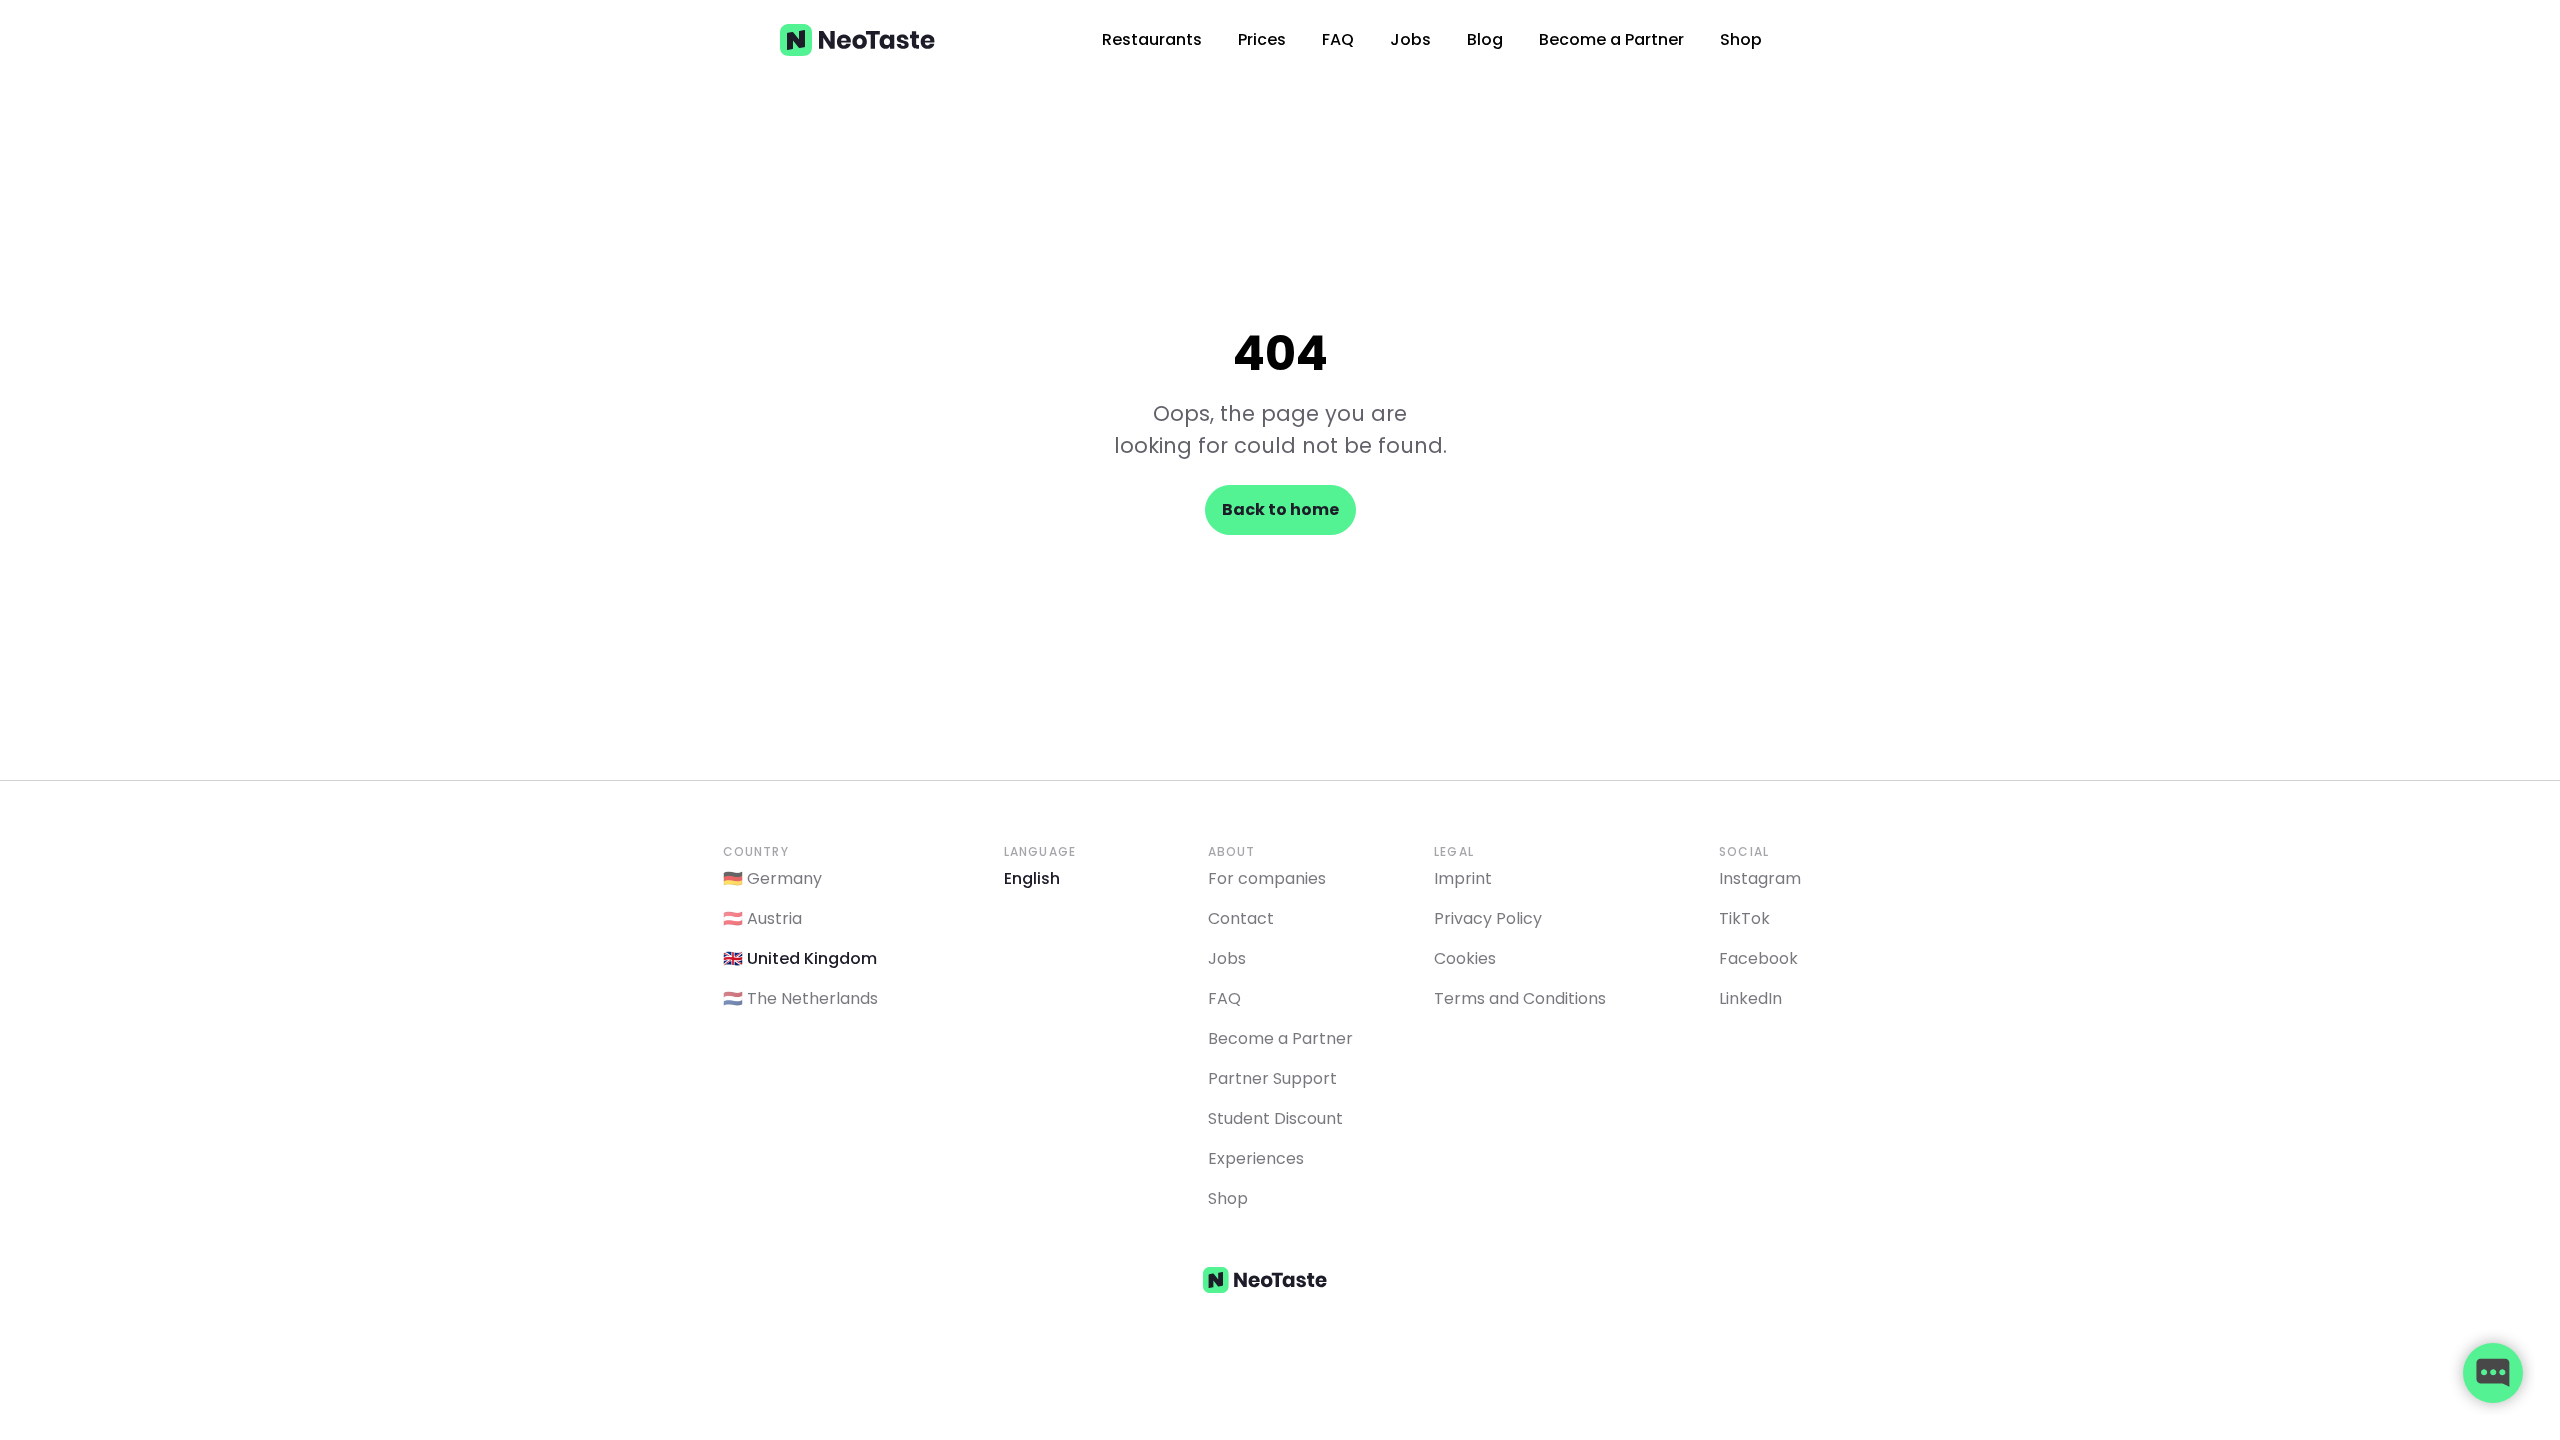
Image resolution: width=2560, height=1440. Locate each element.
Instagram (1760, 878)
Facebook (1758, 958)
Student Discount (1275, 1118)
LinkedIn (1750, 998)
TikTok (1744, 918)
